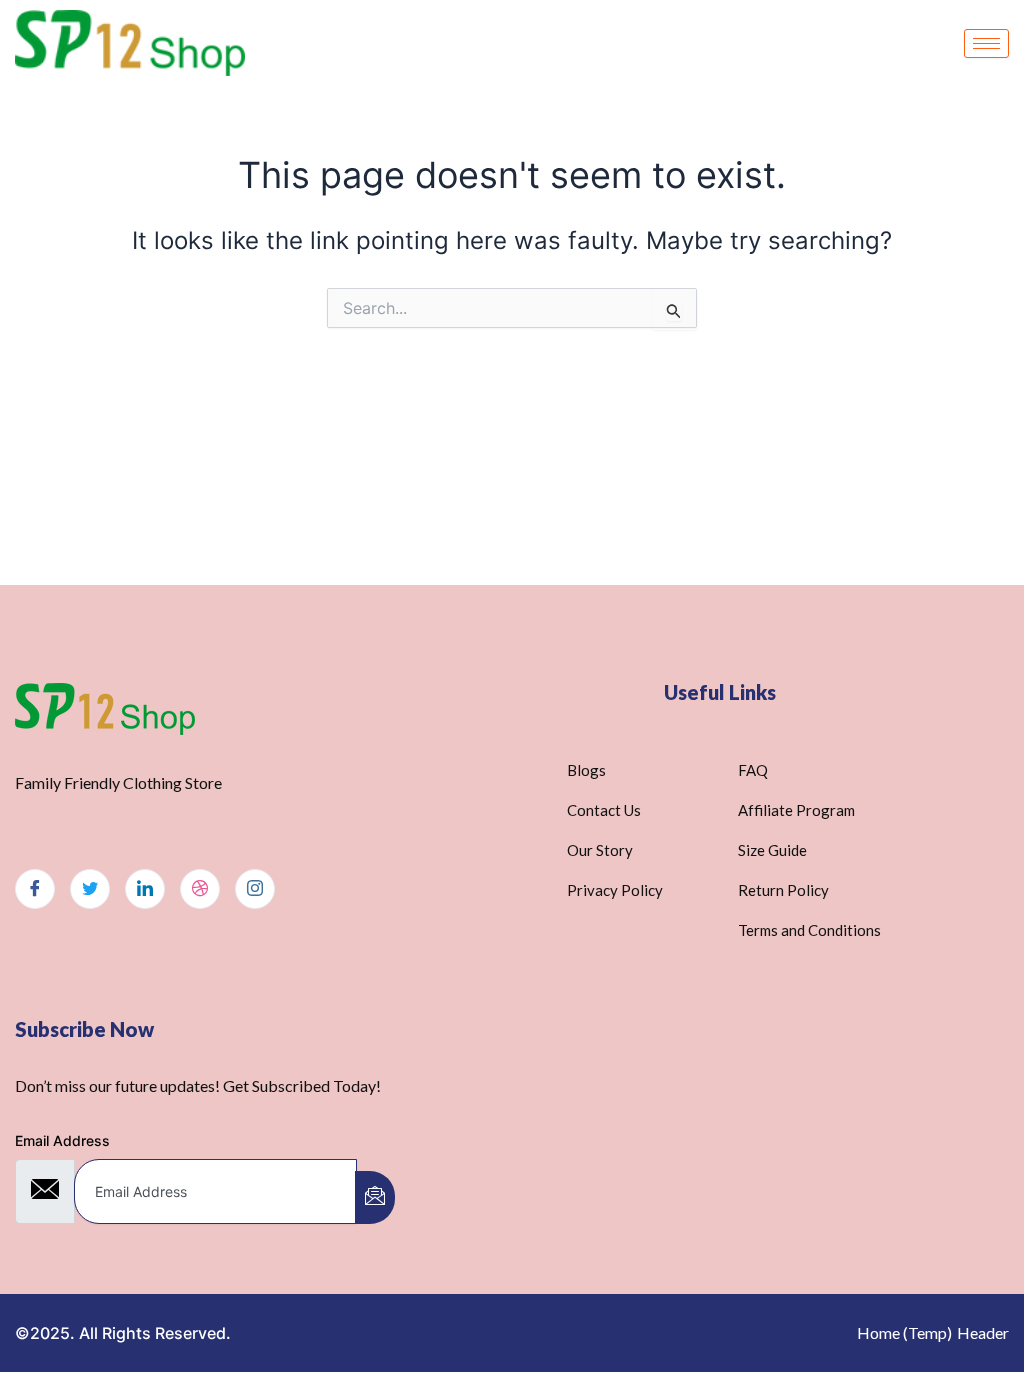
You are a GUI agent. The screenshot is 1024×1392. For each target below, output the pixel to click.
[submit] (375, 1197)
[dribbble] (200, 889)
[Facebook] (35, 889)
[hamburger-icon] (986, 43)
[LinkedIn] (145, 889)
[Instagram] (255, 889)
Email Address (62, 1140)
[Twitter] (90, 889)
